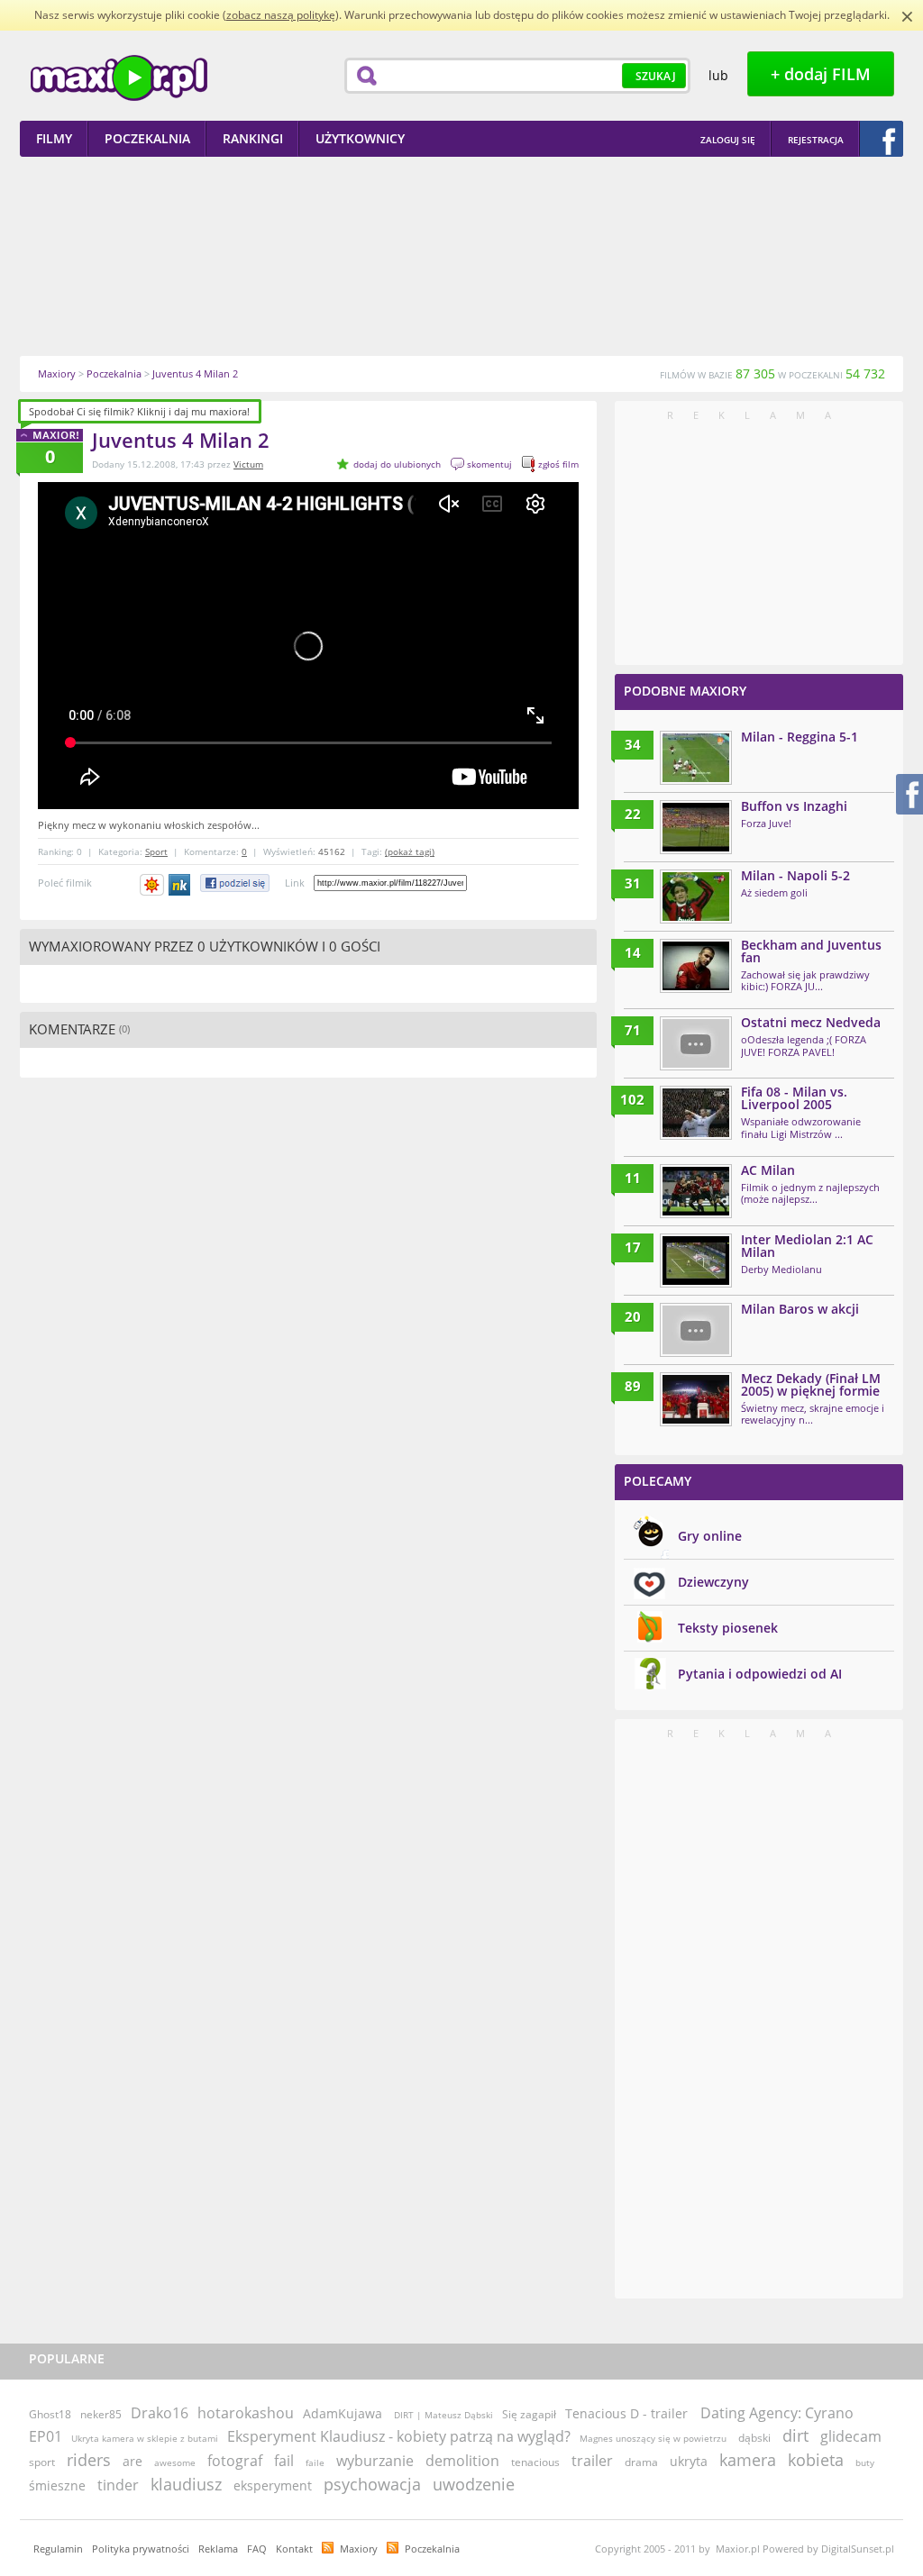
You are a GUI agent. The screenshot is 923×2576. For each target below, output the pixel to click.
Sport (156, 851)
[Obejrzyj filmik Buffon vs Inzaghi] (696, 827)
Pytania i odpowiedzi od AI (760, 1674)
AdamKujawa (343, 2413)
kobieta (816, 2460)
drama (641, 2462)
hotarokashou (246, 2413)
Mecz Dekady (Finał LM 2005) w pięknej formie (811, 1384)
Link (295, 883)
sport (42, 2462)
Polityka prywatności (141, 2549)
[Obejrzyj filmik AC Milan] (696, 1191)
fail (284, 2461)
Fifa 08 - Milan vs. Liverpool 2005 (794, 1098)
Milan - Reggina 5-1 (800, 737)
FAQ (257, 2549)
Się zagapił (529, 2414)
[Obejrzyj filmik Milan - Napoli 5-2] (696, 897)
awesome (175, 2462)
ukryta (689, 2461)
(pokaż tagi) (410, 851)
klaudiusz (186, 2484)
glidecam (851, 2436)
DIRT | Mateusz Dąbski (443, 2415)
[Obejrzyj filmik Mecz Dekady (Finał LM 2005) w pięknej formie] (696, 1399)
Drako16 (160, 2413)
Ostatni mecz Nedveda (811, 1022)
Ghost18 (50, 2414)
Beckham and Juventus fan (811, 951)
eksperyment (273, 2485)
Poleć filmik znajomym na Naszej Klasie (181, 885)
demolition (462, 2461)
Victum (248, 464)
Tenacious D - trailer (626, 2413)
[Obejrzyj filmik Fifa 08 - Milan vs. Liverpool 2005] (696, 1113)
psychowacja (372, 2484)
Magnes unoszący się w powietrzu (653, 2438)
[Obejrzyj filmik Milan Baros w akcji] (696, 1330)
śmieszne (57, 2485)
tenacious (535, 2462)
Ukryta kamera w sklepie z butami (145, 2438)
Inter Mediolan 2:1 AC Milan (807, 1246)
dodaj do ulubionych (397, 464)
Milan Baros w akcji (800, 1309)
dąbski (754, 2438)
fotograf (235, 2461)
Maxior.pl (119, 78)
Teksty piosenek (728, 1628)
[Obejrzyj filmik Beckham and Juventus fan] (696, 966)
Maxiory (359, 2549)
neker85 (101, 2414)
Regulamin (58, 2549)
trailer (592, 2461)
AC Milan (768, 1170)
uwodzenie (474, 2484)
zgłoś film (558, 464)
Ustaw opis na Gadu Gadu (152, 885)
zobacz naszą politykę (281, 15)
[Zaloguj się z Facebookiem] (882, 139)
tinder (118, 2485)
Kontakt (294, 2549)
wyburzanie (375, 2461)
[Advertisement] (461, 256)
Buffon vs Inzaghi (794, 806)
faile (315, 2462)
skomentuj (489, 464)
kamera (748, 2460)
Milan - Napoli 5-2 (795, 875)
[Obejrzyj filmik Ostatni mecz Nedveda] (696, 1043)
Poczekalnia (432, 2549)
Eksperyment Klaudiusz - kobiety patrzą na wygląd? (399, 2436)
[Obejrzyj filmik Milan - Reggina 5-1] (696, 758)
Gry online (710, 1536)
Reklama (218, 2549)
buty (865, 2462)
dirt (795, 2435)
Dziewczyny (713, 1582)
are (133, 2461)
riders (89, 2460)
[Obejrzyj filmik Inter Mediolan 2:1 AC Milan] (696, 1261)
